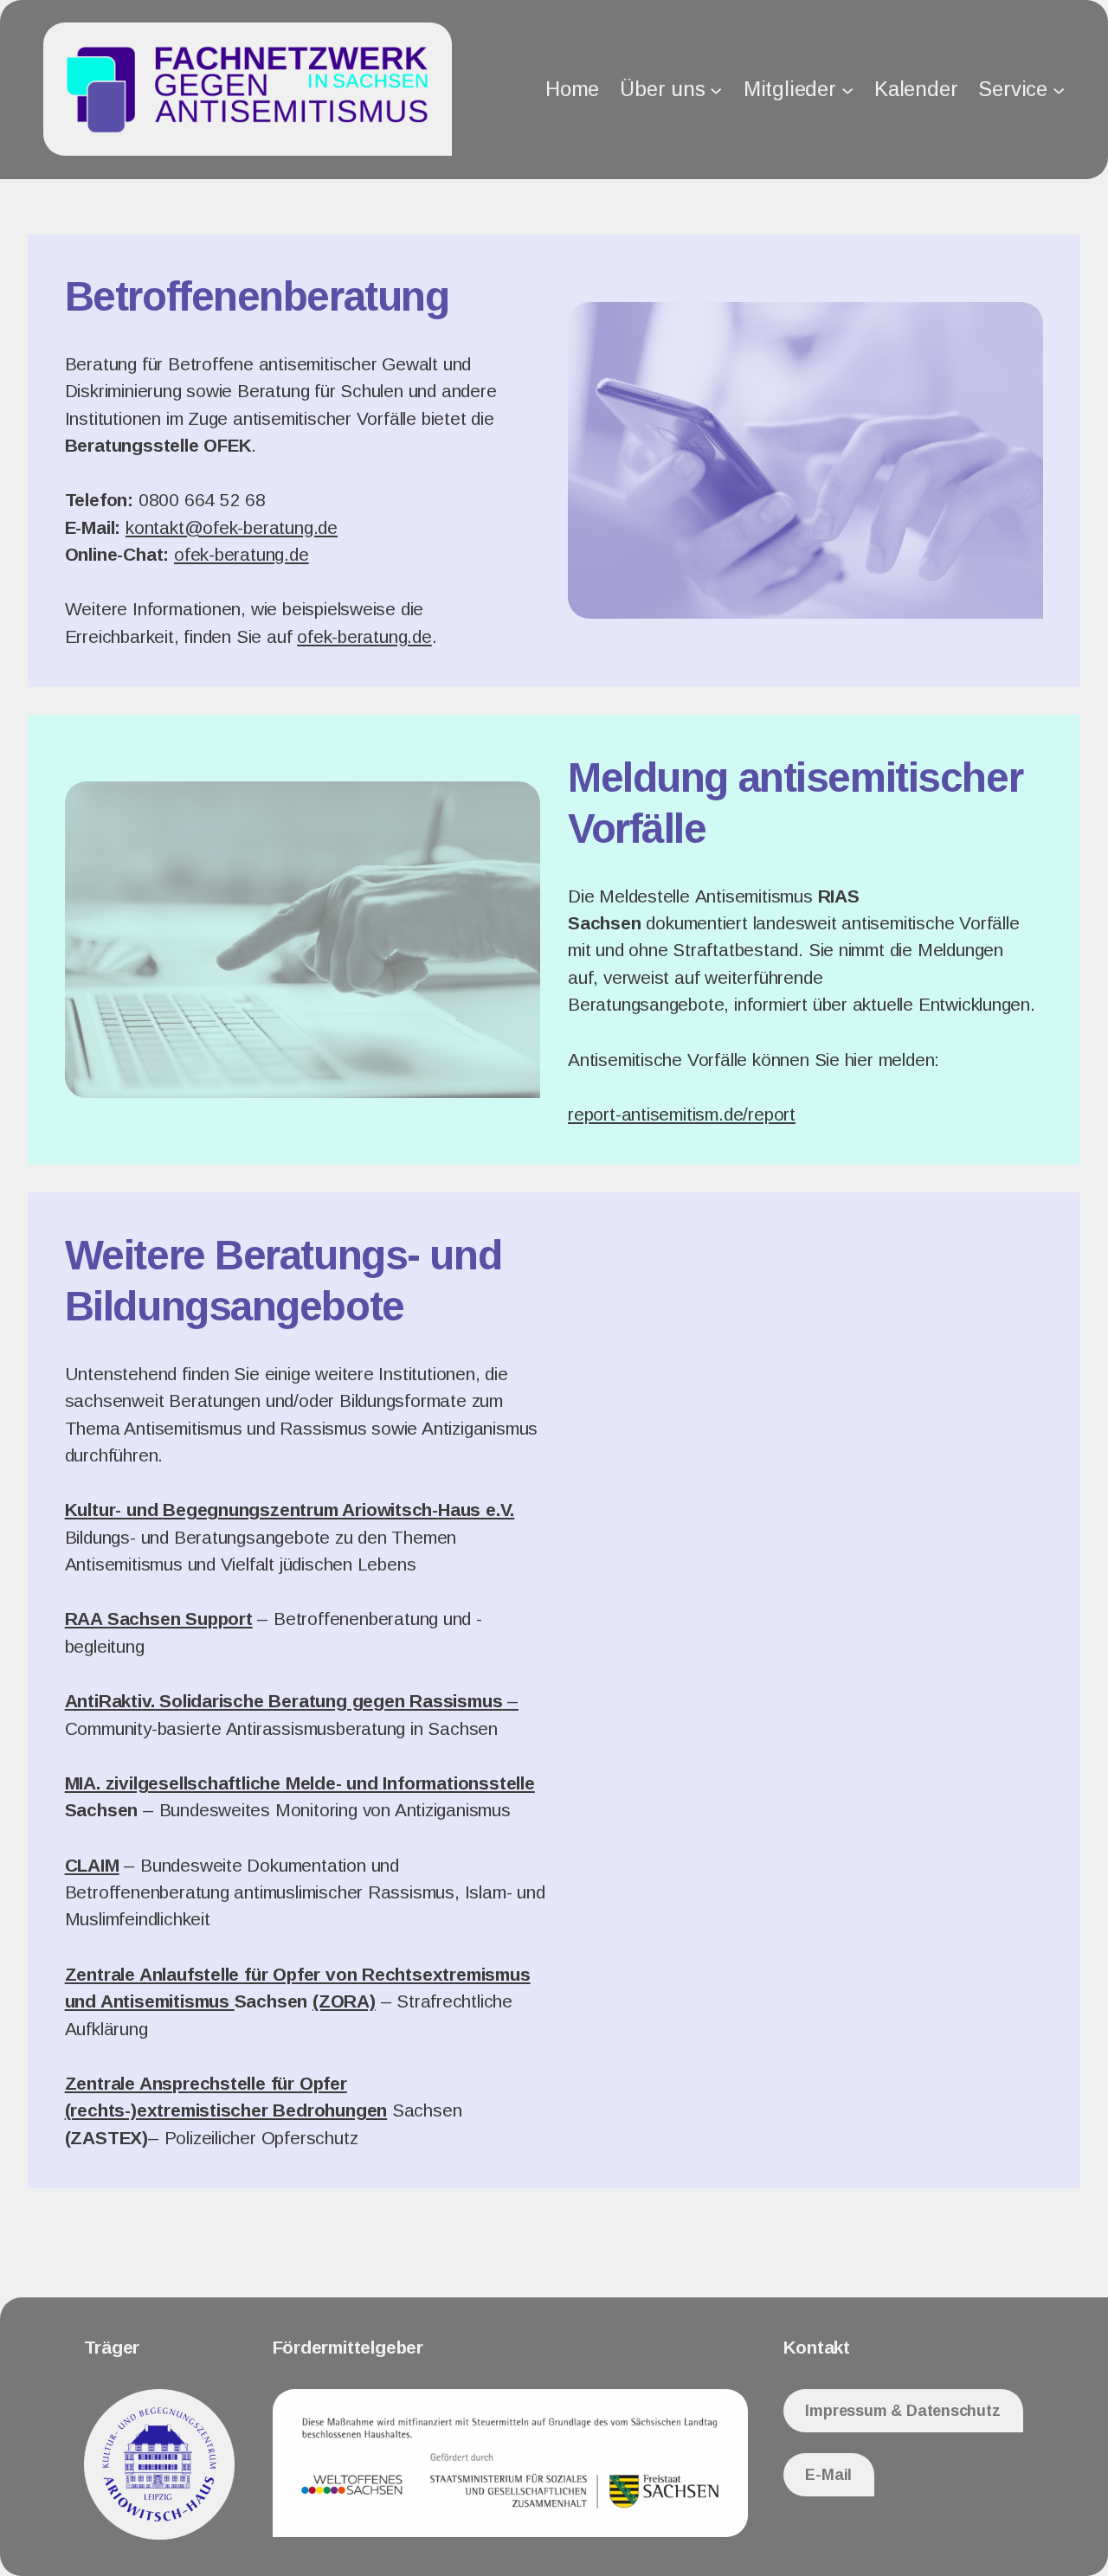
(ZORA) (344, 2001)
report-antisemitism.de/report (682, 1114)
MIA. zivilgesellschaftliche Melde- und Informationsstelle (300, 1783)
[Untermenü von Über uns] (716, 89)
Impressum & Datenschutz (902, 2411)
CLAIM (92, 1865)
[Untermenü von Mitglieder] (847, 89)
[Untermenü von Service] (1059, 89)
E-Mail (828, 2475)
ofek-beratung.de (242, 554)
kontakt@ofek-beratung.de (232, 527)
